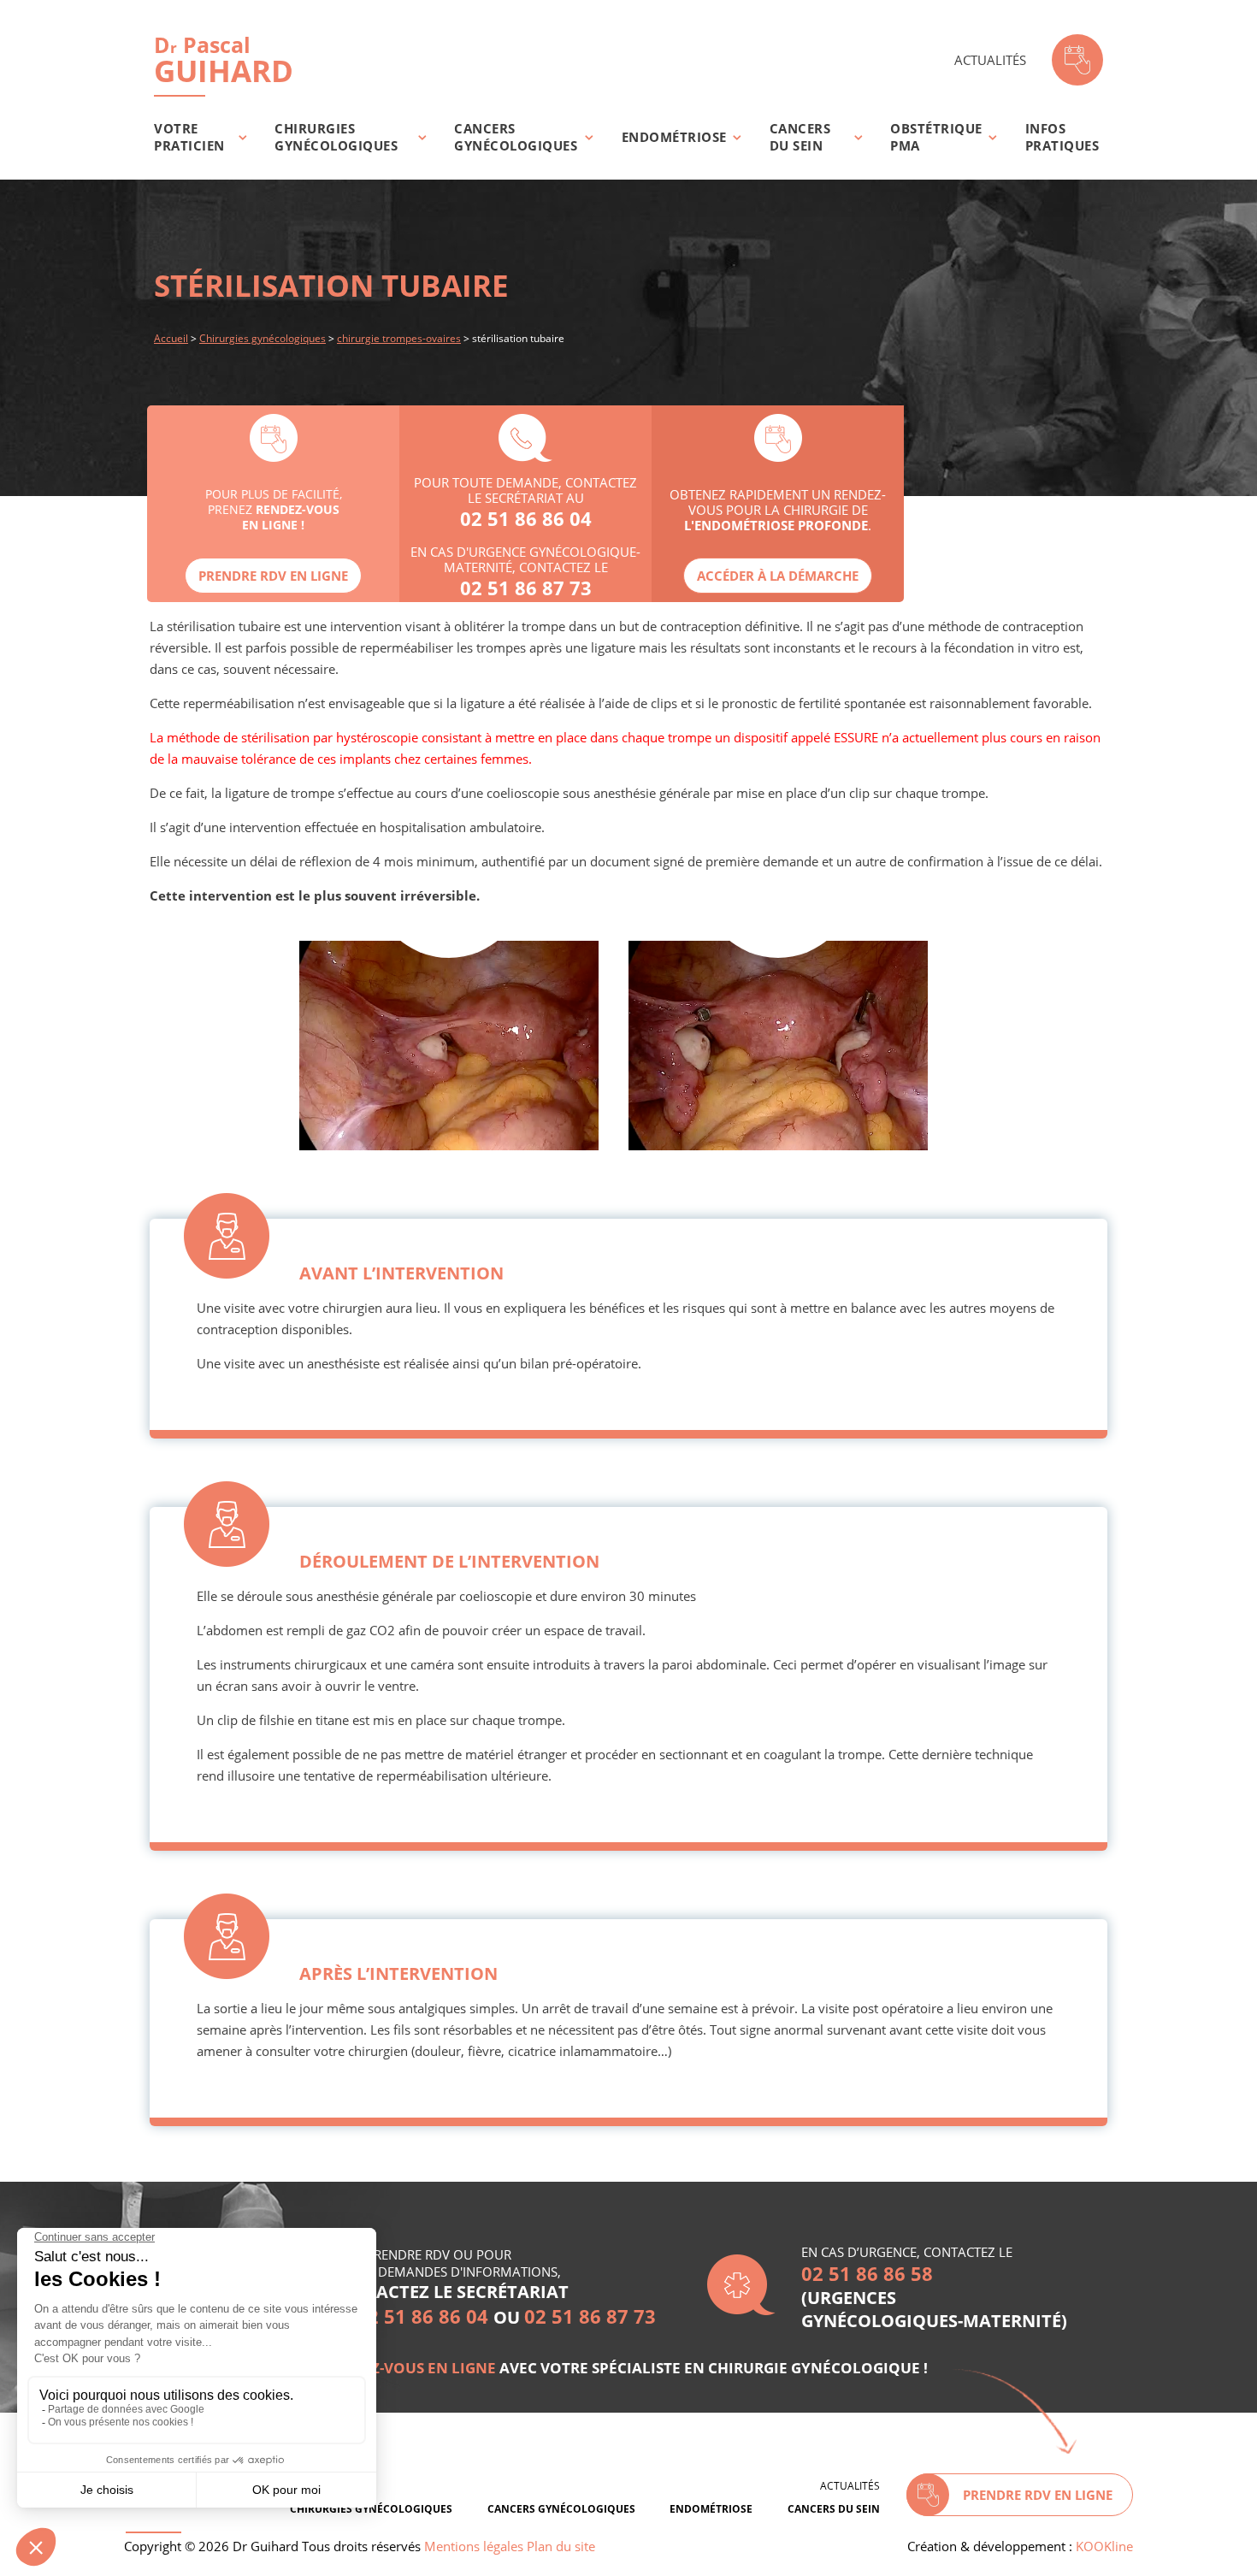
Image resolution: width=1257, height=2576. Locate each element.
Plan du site (561, 2546)
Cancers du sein (800, 137)
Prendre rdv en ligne (273, 576)
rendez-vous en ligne (409, 2368)
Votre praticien (189, 137)
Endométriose (674, 137)
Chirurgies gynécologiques (336, 137)
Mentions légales (474, 2546)
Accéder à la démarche (778, 576)
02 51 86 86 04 (526, 518)
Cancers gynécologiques (516, 137)
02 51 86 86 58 (867, 2273)
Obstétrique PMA (936, 137)
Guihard (224, 60)
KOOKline (1104, 2546)
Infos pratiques (1062, 137)
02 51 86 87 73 (526, 588)
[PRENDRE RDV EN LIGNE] (1077, 60)
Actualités (990, 60)
